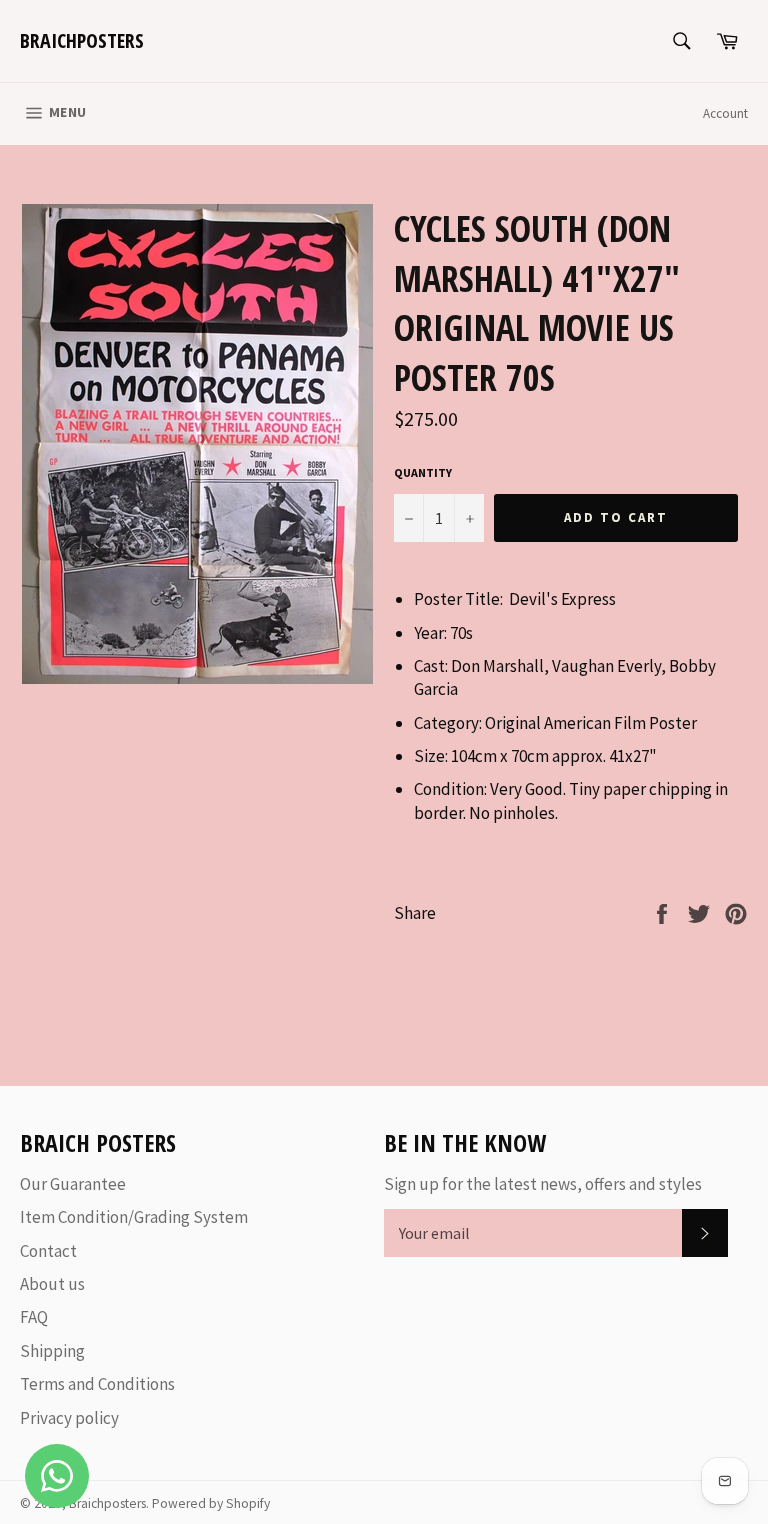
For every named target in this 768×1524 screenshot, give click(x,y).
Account (725, 113)
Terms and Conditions (97, 1384)
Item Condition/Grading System (134, 1217)
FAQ (34, 1317)
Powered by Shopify (211, 1503)
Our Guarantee (73, 1184)
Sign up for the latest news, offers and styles (543, 1184)
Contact (48, 1251)
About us (52, 1284)
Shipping (52, 1351)
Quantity (423, 472)
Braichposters (82, 40)
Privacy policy (69, 1418)
